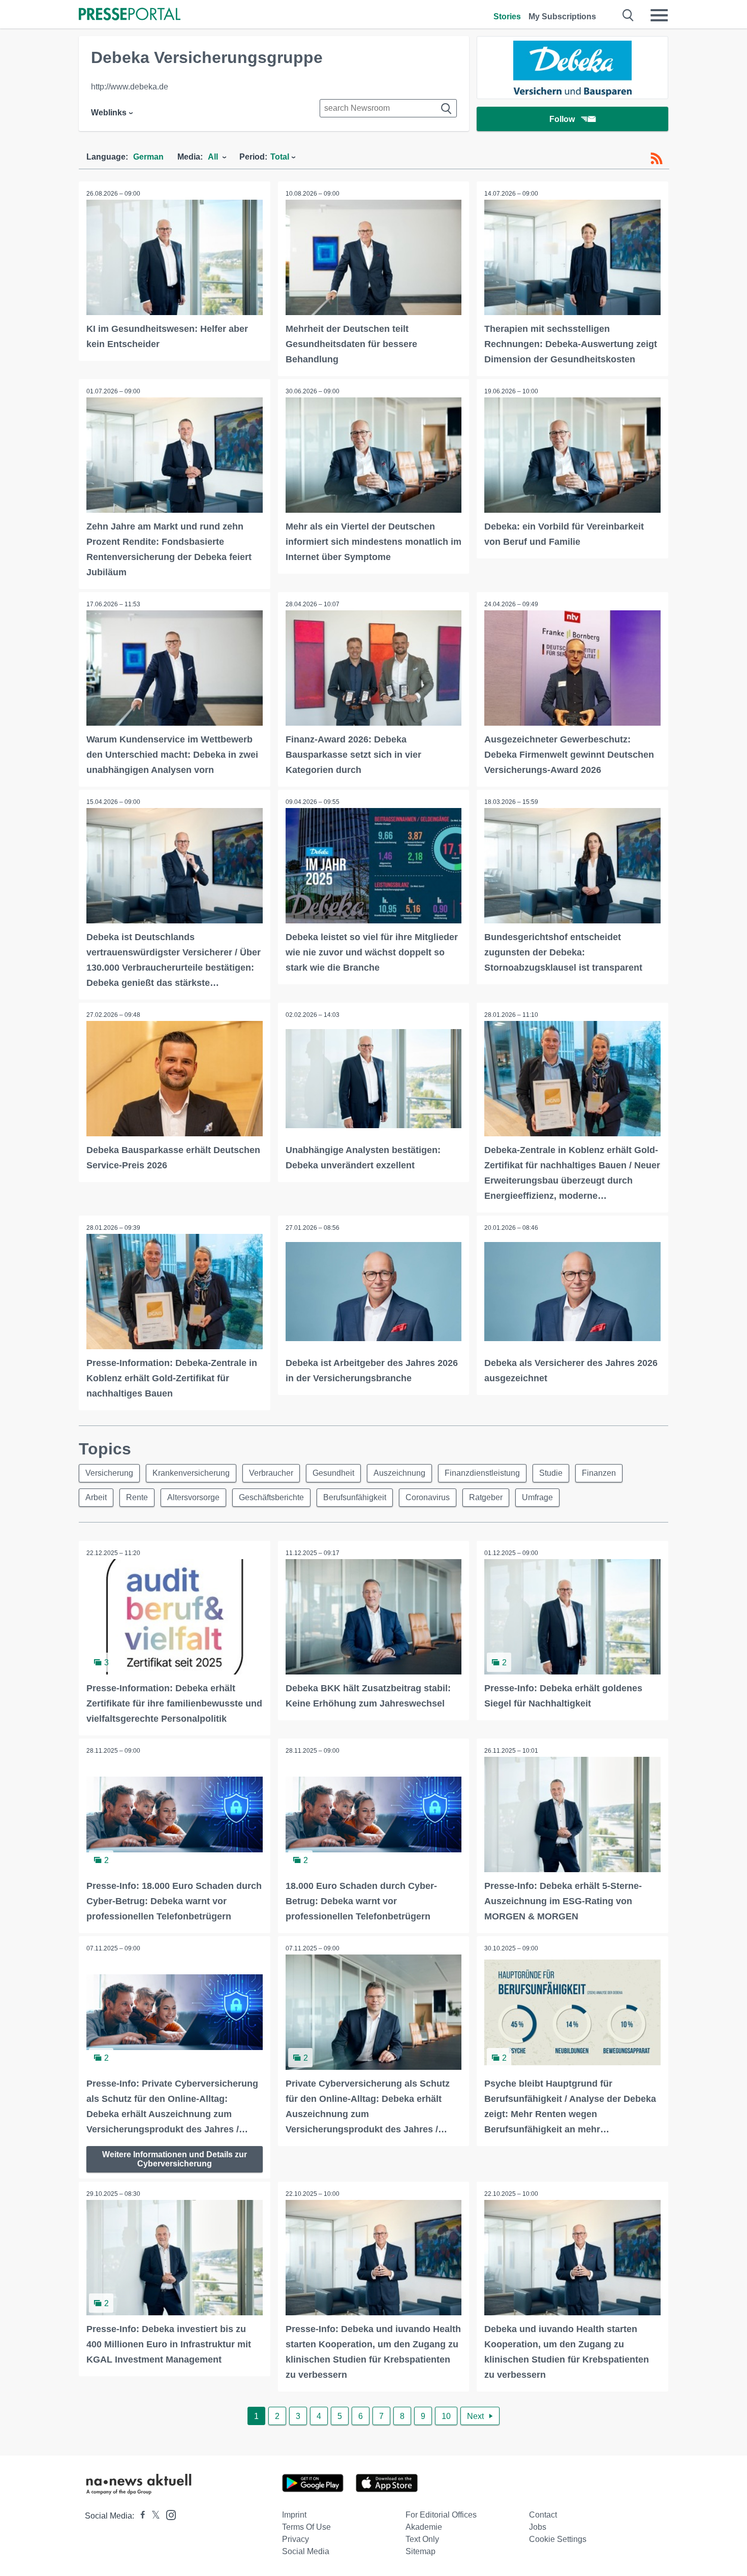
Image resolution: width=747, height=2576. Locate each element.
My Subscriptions (562, 17)
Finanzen (599, 1473)
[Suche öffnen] (628, 15)
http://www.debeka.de (130, 87)
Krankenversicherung (191, 1473)
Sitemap (421, 2551)
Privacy (295, 2539)
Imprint (294, 2515)
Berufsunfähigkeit (355, 1497)
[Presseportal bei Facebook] (140, 2516)
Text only (422, 2539)
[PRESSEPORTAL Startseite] (130, 15)
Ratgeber (486, 1497)
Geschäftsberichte (271, 1497)
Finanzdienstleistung (482, 1473)
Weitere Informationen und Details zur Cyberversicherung (175, 2159)
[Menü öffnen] (659, 15)
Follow (562, 119)
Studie (551, 1473)
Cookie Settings (558, 2539)
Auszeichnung (399, 1473)
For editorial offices (441, 2515)
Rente (137, 1497)
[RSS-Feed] (657, 159)
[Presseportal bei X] (153, 2516)
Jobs (538, 2527)
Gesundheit (333, 1473)
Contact (543, 2515)
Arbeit (96, 1497)
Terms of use (306, 2527)
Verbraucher (271, 1473)
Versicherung (109, 1473)
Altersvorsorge (193, 1497)
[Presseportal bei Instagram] (168, 2514)
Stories (507, 17)
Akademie (424, 2527)
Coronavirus (428, 1497)
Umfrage (537, 1497)
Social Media (306, 2551)
